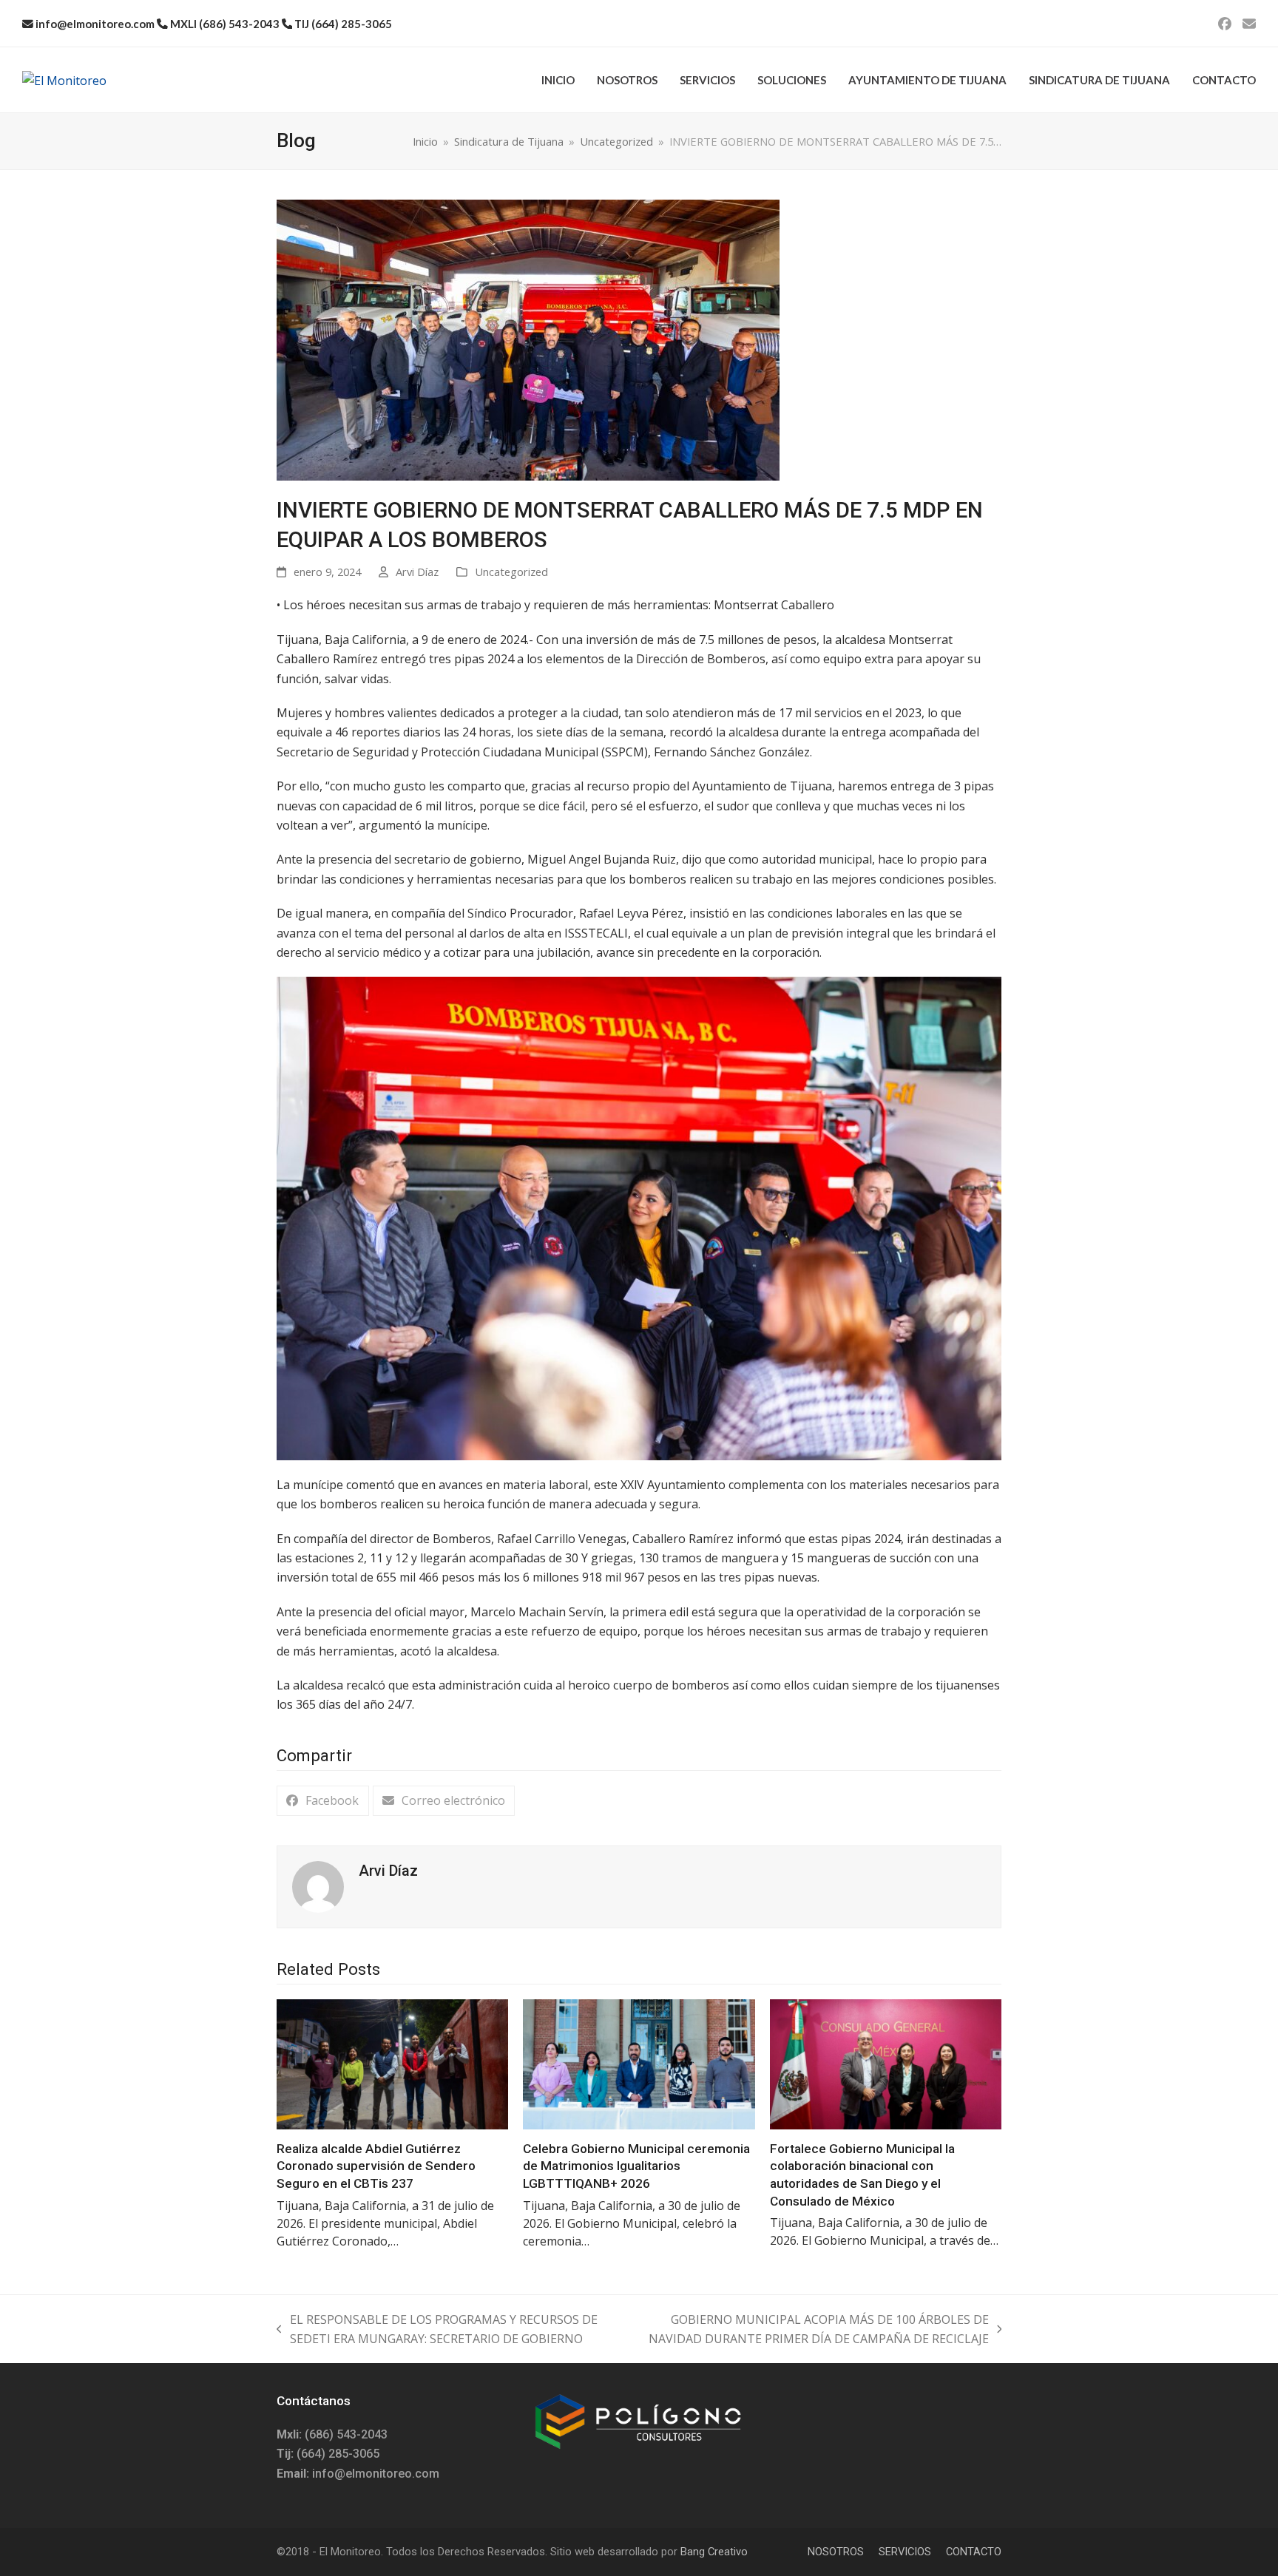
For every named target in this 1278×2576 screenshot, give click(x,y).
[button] (323, 1801)
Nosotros (836, 2552)
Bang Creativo (714, 2552)
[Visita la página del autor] (318, 1885)
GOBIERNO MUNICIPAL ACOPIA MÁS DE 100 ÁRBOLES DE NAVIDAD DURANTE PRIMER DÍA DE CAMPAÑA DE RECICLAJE (810, 2330)
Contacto (974, 2552)
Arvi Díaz (417, 572)
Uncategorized (511, 572)
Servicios (905, 2552)
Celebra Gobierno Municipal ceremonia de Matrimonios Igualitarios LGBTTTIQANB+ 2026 (636, 2166)
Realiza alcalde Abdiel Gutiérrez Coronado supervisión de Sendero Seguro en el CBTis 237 (376, 2166)
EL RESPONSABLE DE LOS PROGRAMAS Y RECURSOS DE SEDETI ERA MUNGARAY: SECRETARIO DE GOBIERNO (437, 2330)
